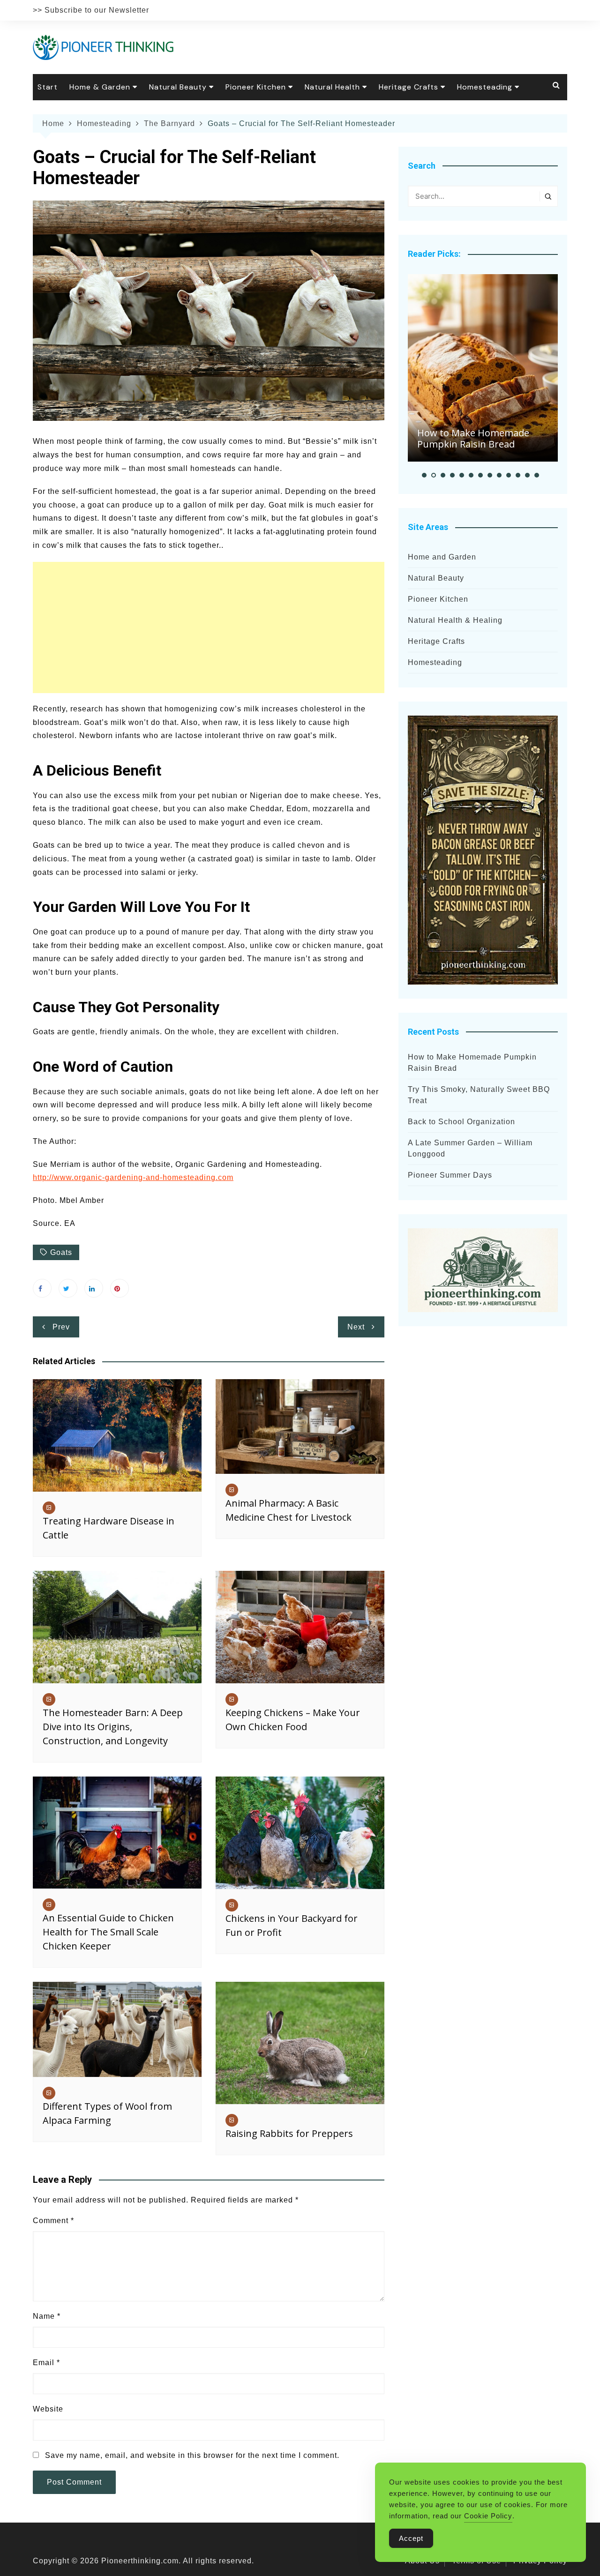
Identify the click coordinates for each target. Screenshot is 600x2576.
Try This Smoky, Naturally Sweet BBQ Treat (479, 1095)
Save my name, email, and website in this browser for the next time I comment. (192, 2455)
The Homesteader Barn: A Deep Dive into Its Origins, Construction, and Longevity (113, 1727)
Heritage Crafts (409, 87)
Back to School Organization (461, 1122)
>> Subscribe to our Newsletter (91, 10)
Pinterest (120, 1288)
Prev (61, 1327)
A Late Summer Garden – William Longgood (470, 1148)
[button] (424, 475)
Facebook (42, 1288)
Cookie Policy (488, 2516)
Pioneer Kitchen (256, 87)
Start (48, 87)
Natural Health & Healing (455, 620)
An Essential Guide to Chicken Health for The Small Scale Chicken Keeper (108, 1932)
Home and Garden (442, 557)
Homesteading (485, 87)
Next (356, 1327)
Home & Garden (100, 87)
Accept (411, 2538)
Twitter (68, 1288)
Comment (53, 2221)
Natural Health (332, 87)
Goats (61, 1252)
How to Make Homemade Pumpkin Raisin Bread (473, 438)
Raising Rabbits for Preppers (289, 2133)
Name (47, 2316)
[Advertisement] (209, 627)
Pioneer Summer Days (450, 1175)
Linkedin (94, 1288)
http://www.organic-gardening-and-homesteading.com (133, 1177)
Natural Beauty (178, 87)
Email (46, 2363)
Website (48, 2409)
